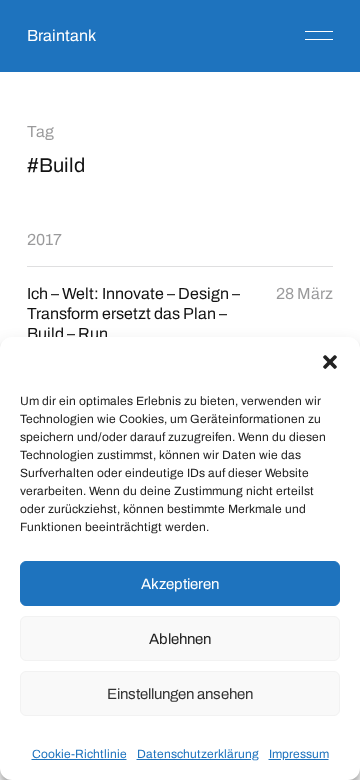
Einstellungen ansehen (180, 694)
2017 (44, 239)
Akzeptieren (180, 584)
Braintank (61, 35)
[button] (330, 362)
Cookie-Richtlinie (79, 754)
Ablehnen (180, 639)
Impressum (299, 754)
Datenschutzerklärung (198, 754)
